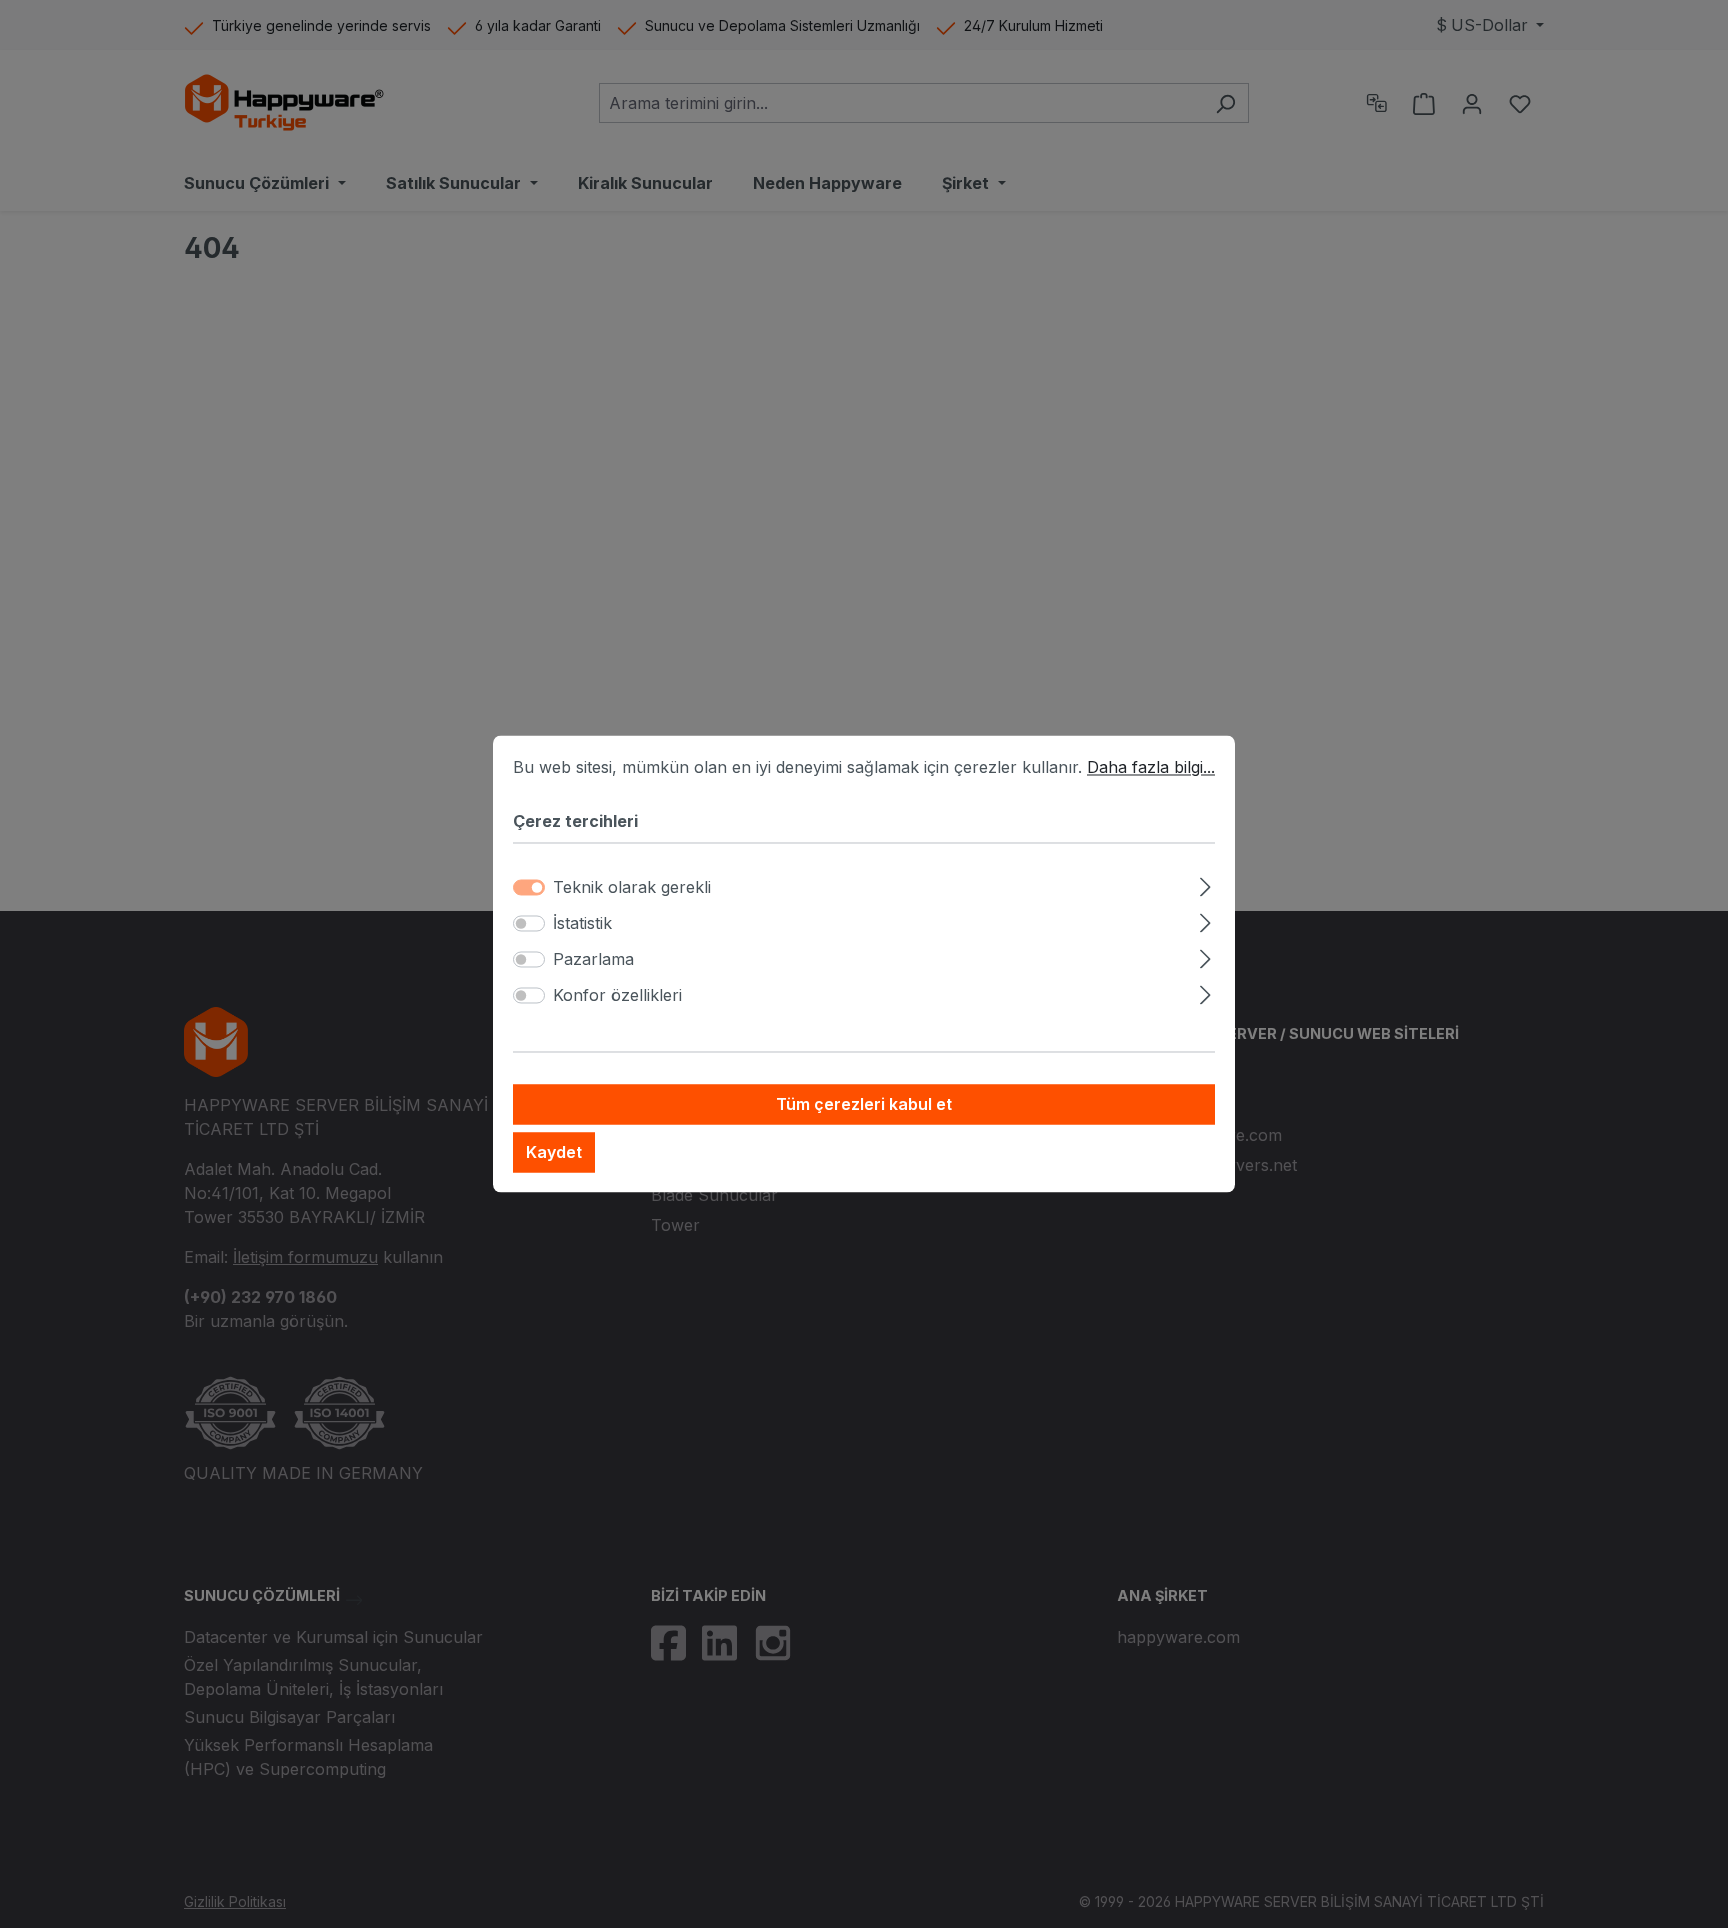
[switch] (529, 924)
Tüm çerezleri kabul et (864, 1105)
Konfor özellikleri (617, 996)
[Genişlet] (1205, 884)
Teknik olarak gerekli (632, 888)
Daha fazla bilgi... (1151, 767)
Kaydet (554, 1153)
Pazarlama (593, 960)
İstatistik (582, 924)
